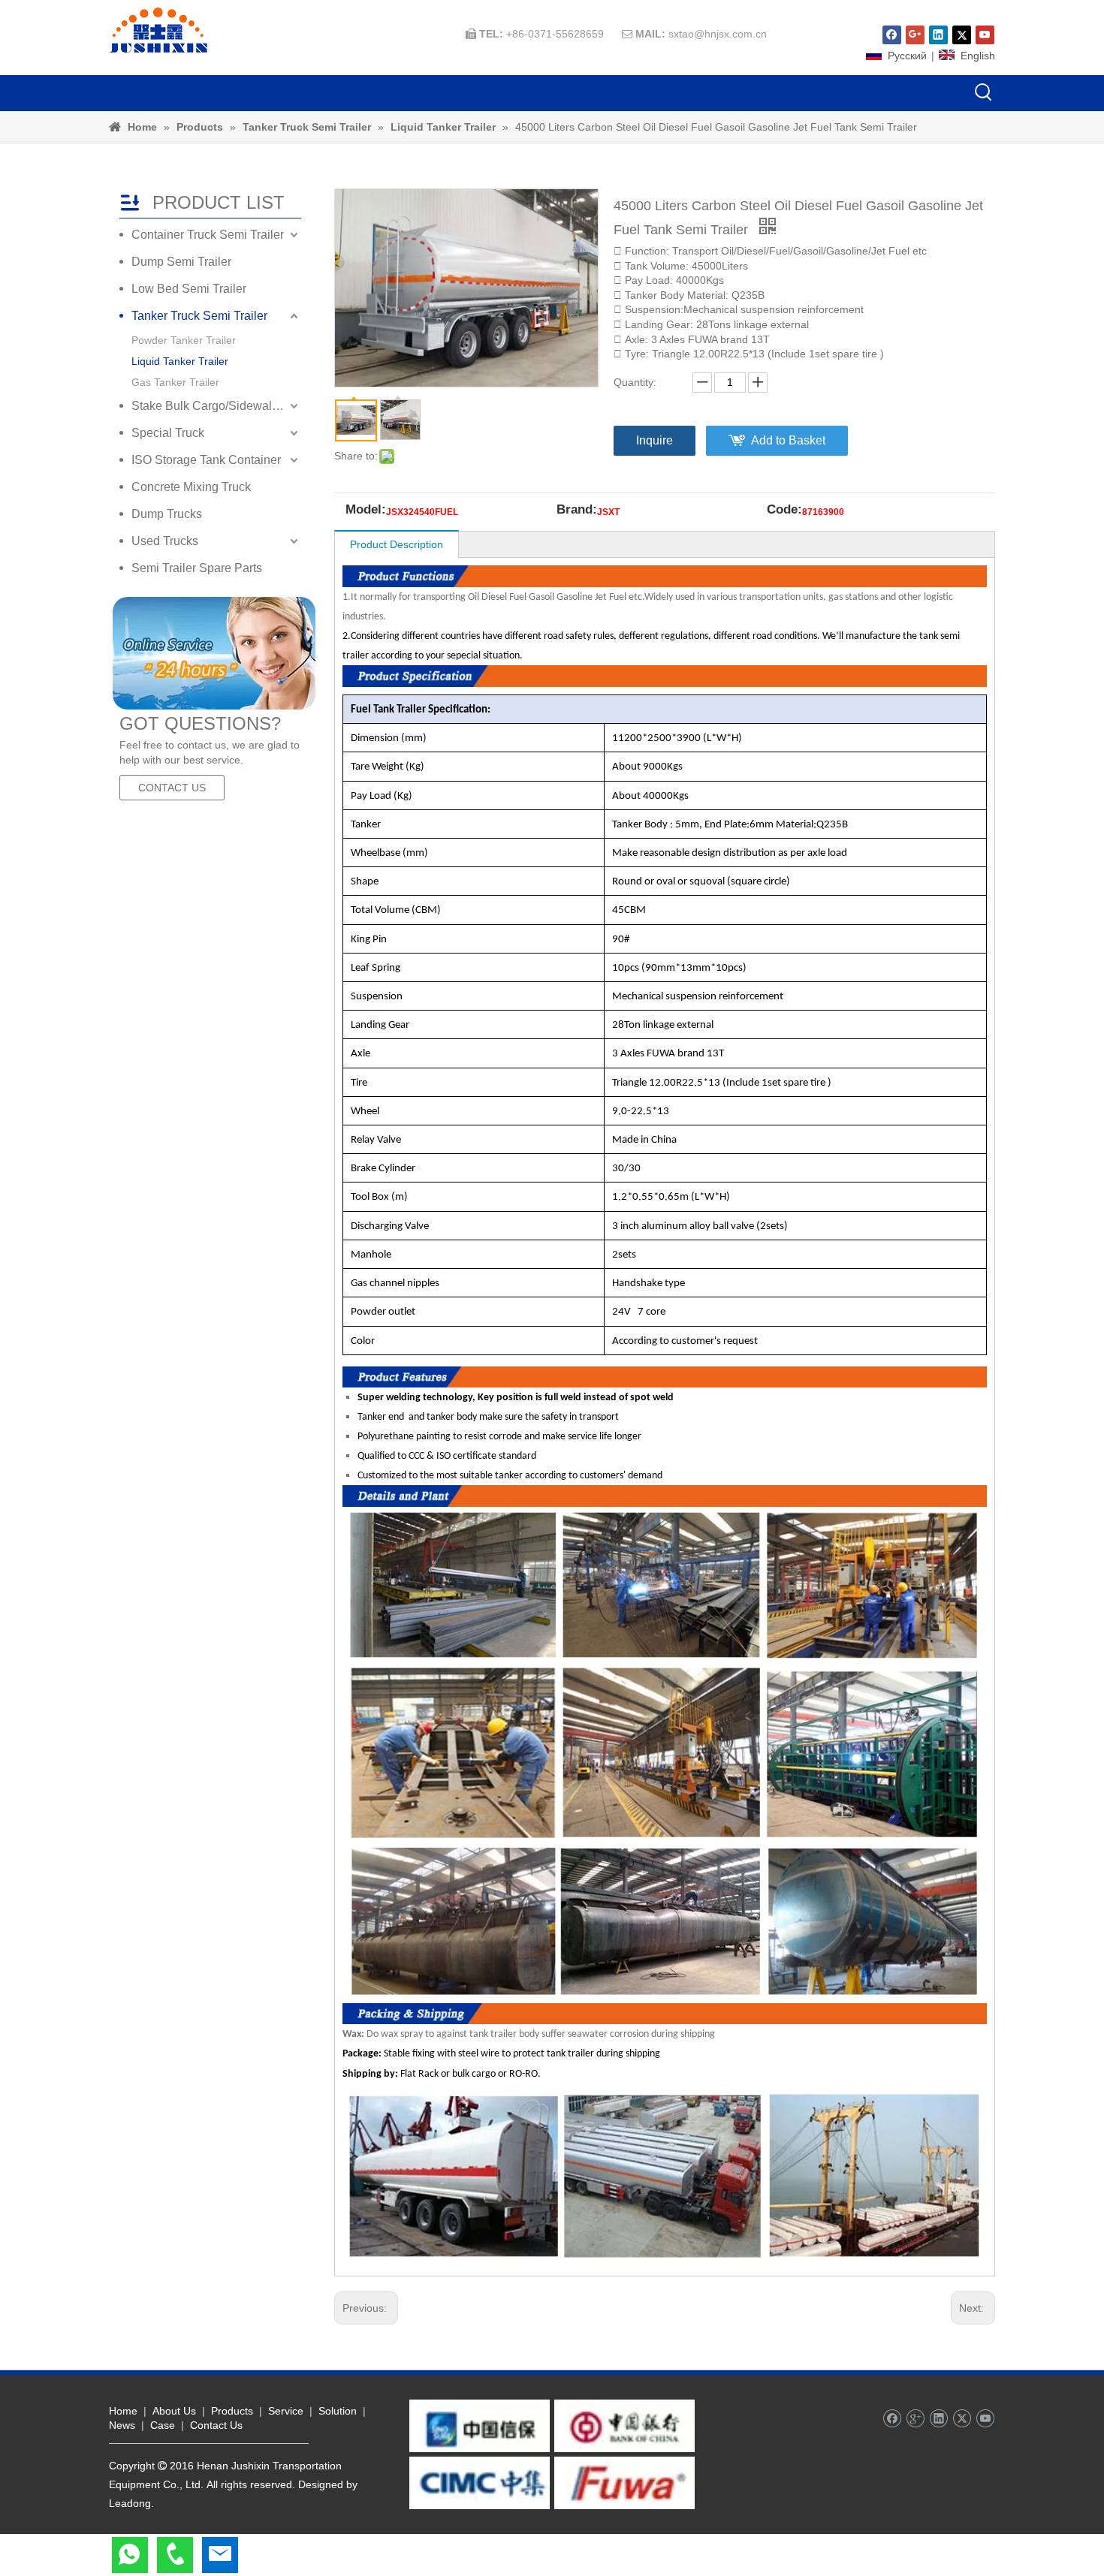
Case (163, 2425)
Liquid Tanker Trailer (180, 361)
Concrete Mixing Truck (191, 487)
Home (123, 2411)
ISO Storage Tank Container (206, 460)
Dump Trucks (167, 514)
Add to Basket (788, 440)
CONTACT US (172, 788)
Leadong (130, 2503)
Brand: (577, 511)
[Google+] (915, 35)
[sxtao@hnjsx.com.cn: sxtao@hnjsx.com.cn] (220, 2555)
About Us (174, 2411)
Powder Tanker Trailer (184, 340)
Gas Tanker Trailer (175, 382)
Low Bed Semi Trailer (189, 289)
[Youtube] (985, 35)
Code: (784, 511)
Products (232, 2411)
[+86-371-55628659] (175, 2555)
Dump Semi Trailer (181, 262)
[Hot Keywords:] (984, 93)
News (122, 2425)
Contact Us (216, 2425)
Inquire (655, 440)
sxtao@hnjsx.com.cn (718, 34)
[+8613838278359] (130, 2555)
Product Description (397, 544)
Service (286, 2411)
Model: (366, 511)
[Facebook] (892, 35)
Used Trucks (165, 541)
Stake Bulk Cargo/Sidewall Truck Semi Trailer (216, 406)
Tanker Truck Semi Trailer (199, 316)
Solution (338, 2411)
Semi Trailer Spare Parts (197, 568)
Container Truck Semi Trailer (208, 235)
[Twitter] (962, 35)
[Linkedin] (938, 35)
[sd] (214, 653)
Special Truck (168, 433)
